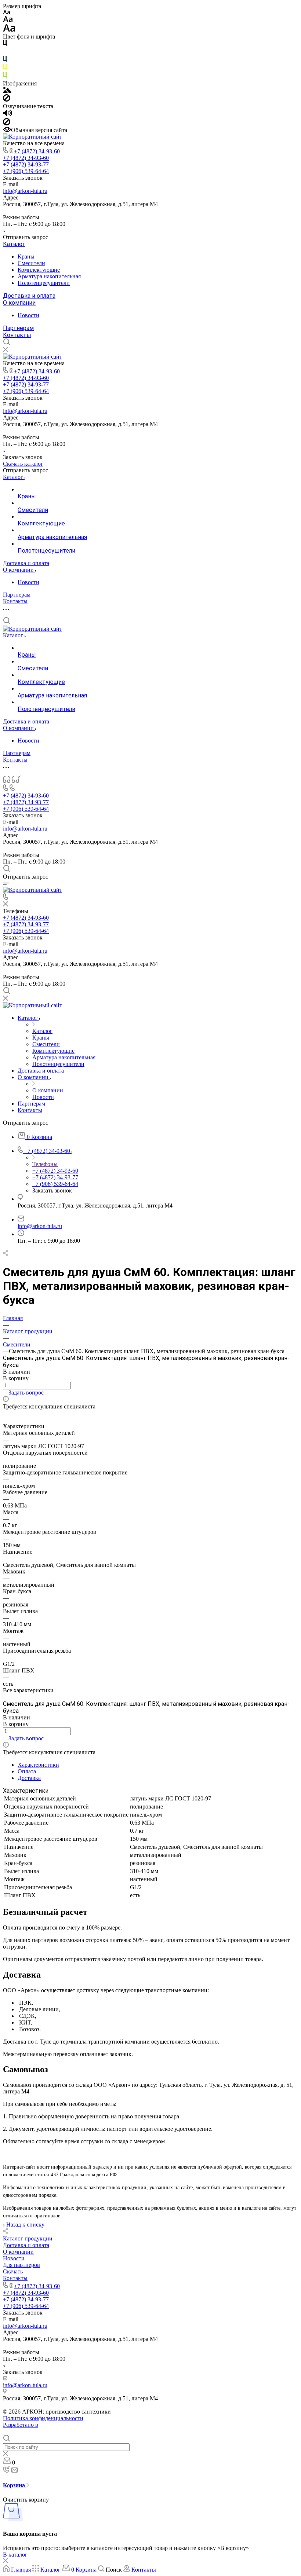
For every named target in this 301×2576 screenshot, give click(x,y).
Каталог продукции (28, 2238)
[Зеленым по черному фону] (5, 77)
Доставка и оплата (29, 296)
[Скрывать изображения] (7, 100)
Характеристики (38, 1765)
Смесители (31, 263)
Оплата (27, 1771)
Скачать (13, 2271)
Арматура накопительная (49, 276)
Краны (26, 256)
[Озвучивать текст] (8, 115)
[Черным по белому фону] (5, 45)
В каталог (15, 2555)
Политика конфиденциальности (43, 2418)
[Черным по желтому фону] (5, 69)
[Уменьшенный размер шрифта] (6, 13)
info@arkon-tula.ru (25, 191)
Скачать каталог (23, 464)
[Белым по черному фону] (5, 53)
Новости (28, 315)
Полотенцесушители (44, 283)
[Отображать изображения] (7, 91)
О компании (19, 303)
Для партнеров (21, 2265)
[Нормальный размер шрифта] (8, 20)
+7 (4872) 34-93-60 (37, 151)
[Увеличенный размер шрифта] (9, 30)
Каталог (14, 244)
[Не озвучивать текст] (7, 123)
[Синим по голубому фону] (5, 61)
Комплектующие (39, 270)
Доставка (29, 1778)
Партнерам (18, 328)
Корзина (15, 2485)
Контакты (17, 335)
